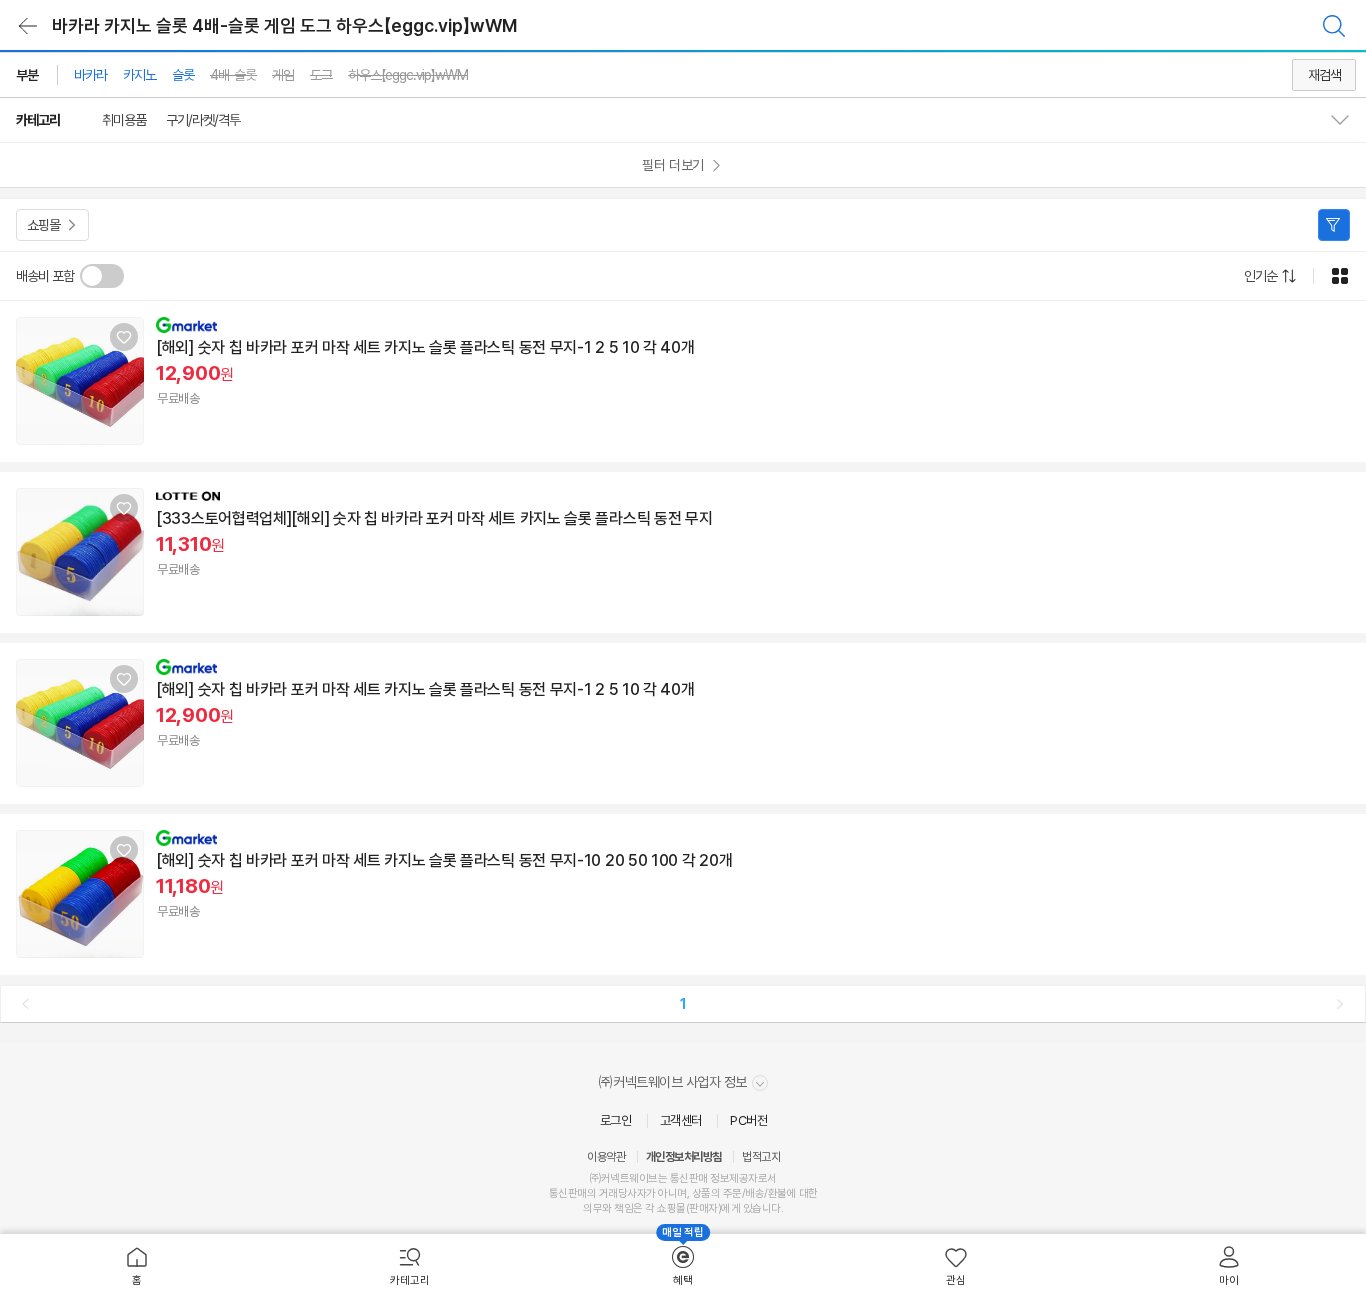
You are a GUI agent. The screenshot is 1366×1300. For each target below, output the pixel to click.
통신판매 (568, 1193)
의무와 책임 (608, 1208)
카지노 (139, 75)
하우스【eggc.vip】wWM (408, 75)
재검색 (1324, 75)
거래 (608, 1193)
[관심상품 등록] (124, 337)
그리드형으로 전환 (1340, 276)
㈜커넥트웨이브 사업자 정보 (674, 1082)
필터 (1334, 225)
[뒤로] (28, 26)
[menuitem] (136, 1267)
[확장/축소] (1348, 120)
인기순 (1260, 276)
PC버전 (748, 1120)
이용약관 (606, 1157)
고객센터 (681, 1120)
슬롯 (183, 75)
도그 (321, 75)
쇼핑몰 (43, 225)
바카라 (90, 75)
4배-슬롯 (233, 75)
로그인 (616, 1120)
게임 (283, 75)
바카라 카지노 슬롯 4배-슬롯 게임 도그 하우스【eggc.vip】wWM (284, 25)
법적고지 (761, 1157)
